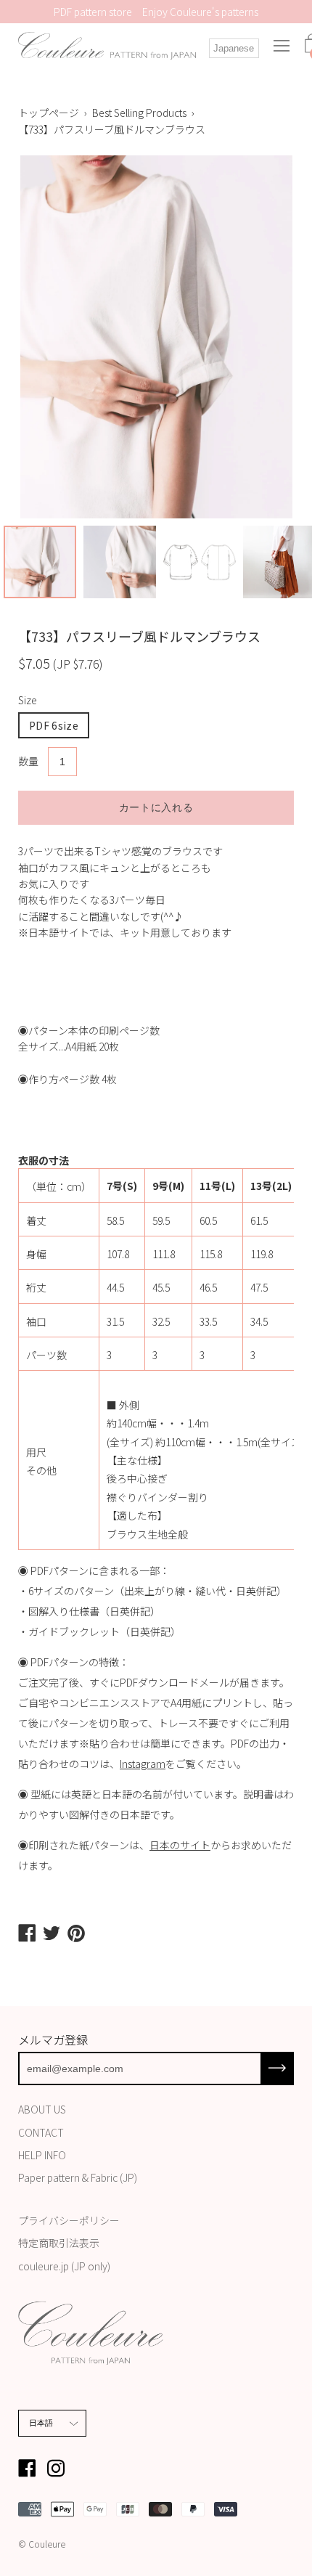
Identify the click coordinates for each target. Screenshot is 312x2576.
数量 (28, 761)
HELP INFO (42, 2155)
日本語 (41, 2423)
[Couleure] (107, 46)
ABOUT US (42, 2109)
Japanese (234, 48)
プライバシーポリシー (69, 2220)
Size (28, 700)
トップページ (49, 113)
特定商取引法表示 (59, 2243)
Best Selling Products (139, 113)
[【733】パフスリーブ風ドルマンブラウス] (40, 562)
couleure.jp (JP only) (64, 2266)
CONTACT (41, 2132)
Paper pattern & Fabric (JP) (78, 2177)
